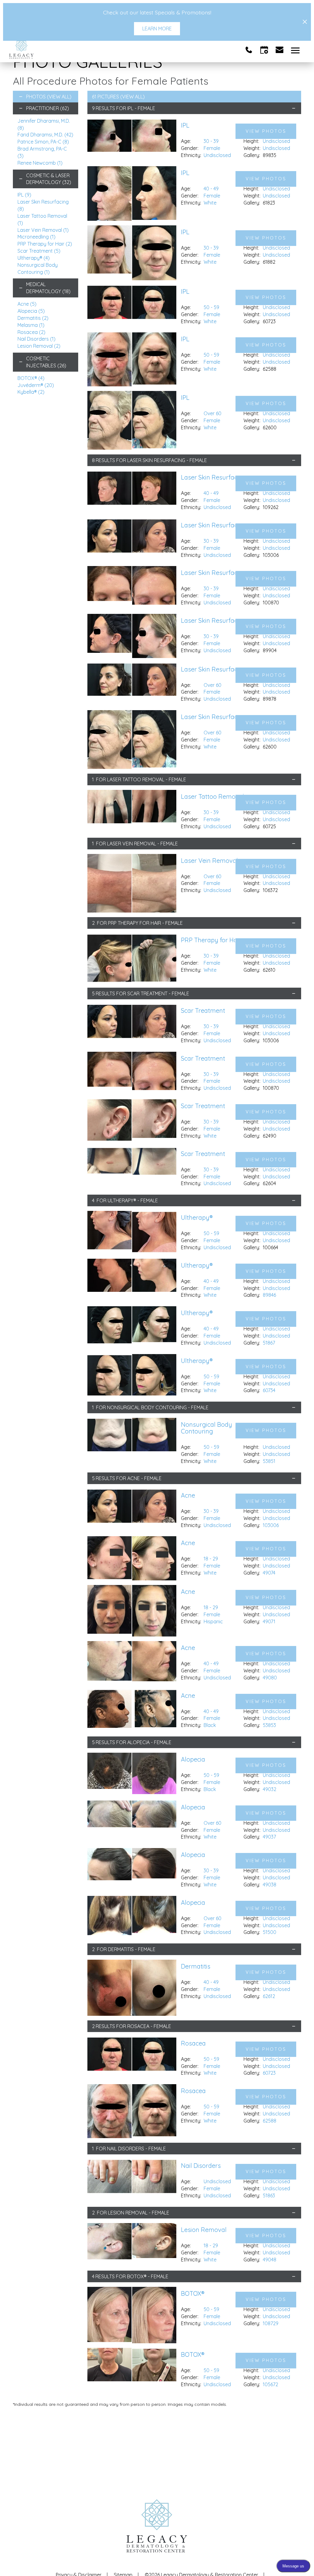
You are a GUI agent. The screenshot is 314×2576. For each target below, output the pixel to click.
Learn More (157, 29)
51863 (269, 2195)
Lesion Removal (39, 346)
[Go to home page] (83, 50)
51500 (270, 1932)
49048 (270, 2260)
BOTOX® (31, 378)
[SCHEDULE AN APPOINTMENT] (264, 50)
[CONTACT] (280, 50)
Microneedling (36, 237)
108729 (271, 2323)
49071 (269, 1621)
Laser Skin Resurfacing (156, 460)
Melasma (31, 325)
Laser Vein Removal (43, 230)
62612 (269, 1996)
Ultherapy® (34, 258)
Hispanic (213, 1621)
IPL (24, 195)
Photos (36, 97)
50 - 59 (211, 307)
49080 (270, 1678)
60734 (269, 1390)
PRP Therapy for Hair (45, 244)
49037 (269, 1837)
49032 (270, 1789)
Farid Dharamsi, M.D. (45, 135)
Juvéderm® (36, 385)
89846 (269, 1295)
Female (212, 148)
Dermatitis (33, 318)
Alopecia (31, 311)
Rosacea (31, 332)
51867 (269, 1343)
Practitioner (48, 108)
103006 (271, 1525)
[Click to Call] (249, 50)
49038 (270, 1885)
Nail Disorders (36, 339)
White (210, 203)
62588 (270, 2121)
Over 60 (213, 413)
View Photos (266, 131)
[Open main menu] (296, 50)
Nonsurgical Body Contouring (147, 1407)
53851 (269, 1461)
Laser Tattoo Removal (136, 779)
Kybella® (31, 392)
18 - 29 (211, 1559)
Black (210, 1725)
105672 (270, 2384)
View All (59, 97)
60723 (269, 2073)
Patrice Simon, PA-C (43, 142)
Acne (27, 304)
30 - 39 (211, 141)
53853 (269, 1725)
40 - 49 (211, 189)
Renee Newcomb (40, 163)
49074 (269, 1573)
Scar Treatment (39, 251)
